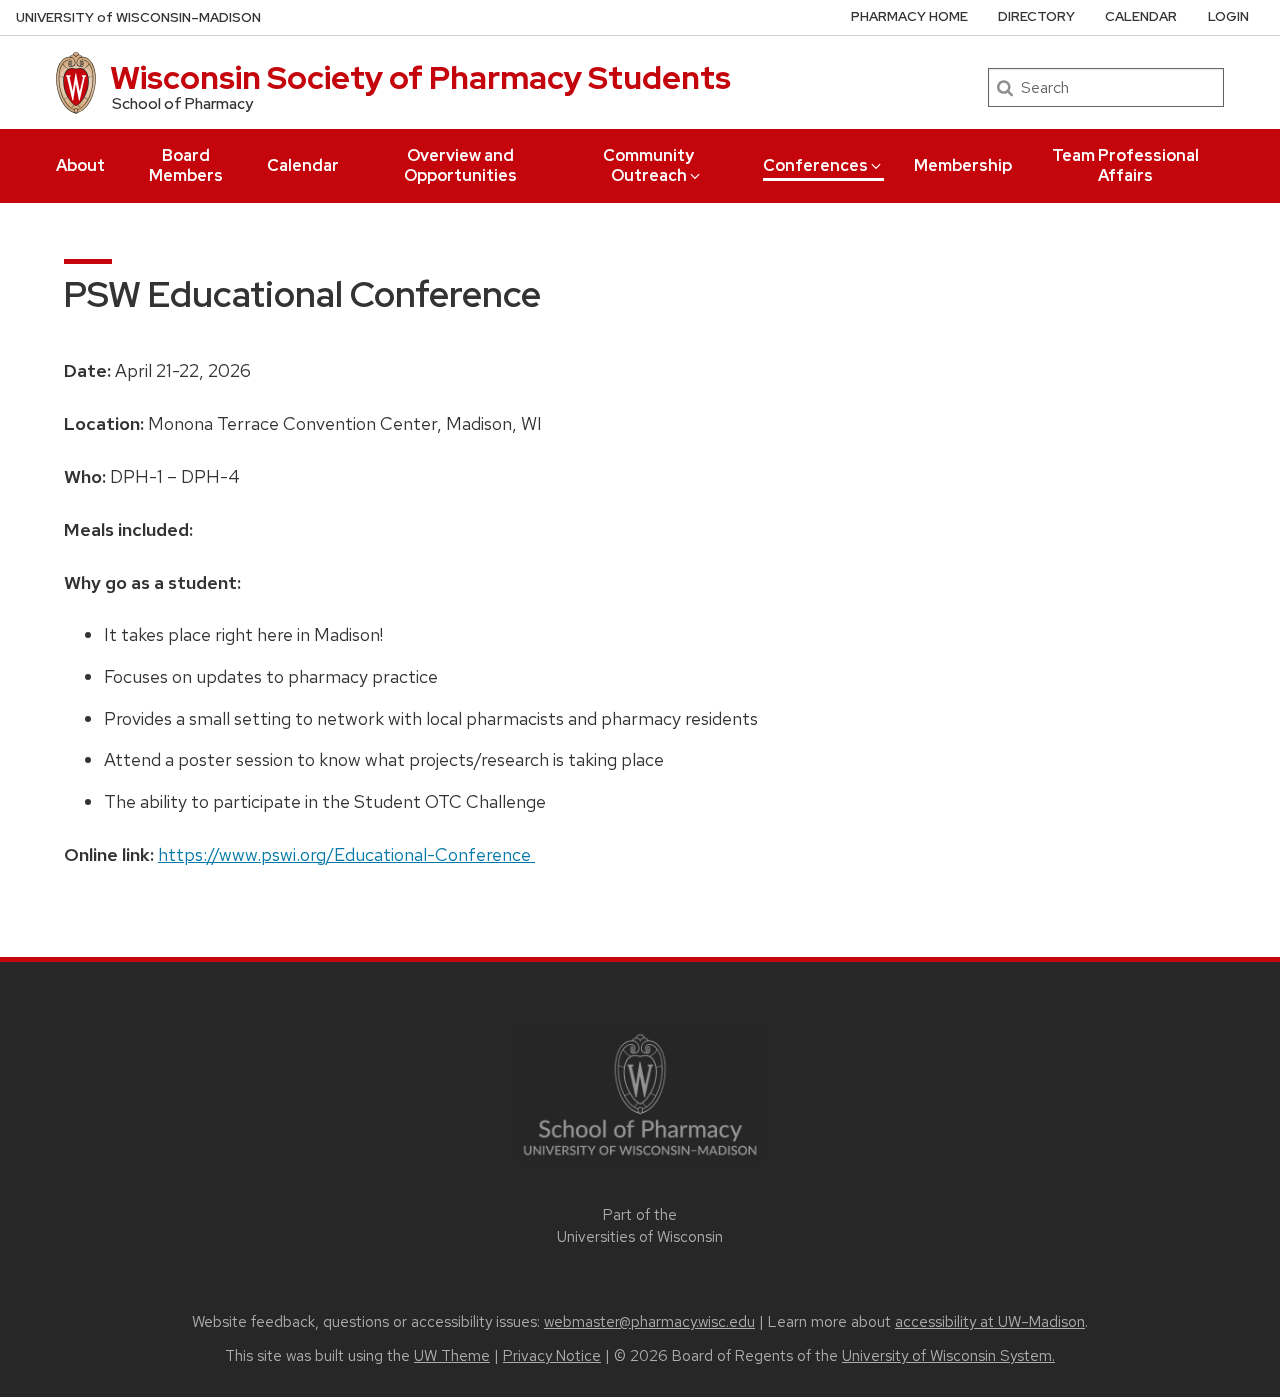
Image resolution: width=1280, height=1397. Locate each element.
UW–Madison (138, 17)
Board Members (186, 165)
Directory (1036, 16)
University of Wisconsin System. (948, 1356)
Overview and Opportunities (460, 165)
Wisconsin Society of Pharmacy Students (420, 77)
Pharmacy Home (909, 16)
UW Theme (452, 1356)
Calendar (303, 165)
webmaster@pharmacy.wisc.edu (649, 1322)
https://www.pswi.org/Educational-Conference (346, 854)
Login (1228, 16)
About (80, 165)
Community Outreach (648, 165)
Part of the (640, 1226)
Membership (963, 165)
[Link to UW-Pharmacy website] (640, 1093)
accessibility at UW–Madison (990, 1322)
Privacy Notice (552, 1356)
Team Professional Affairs (1125, 165)
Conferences (815, 165)
